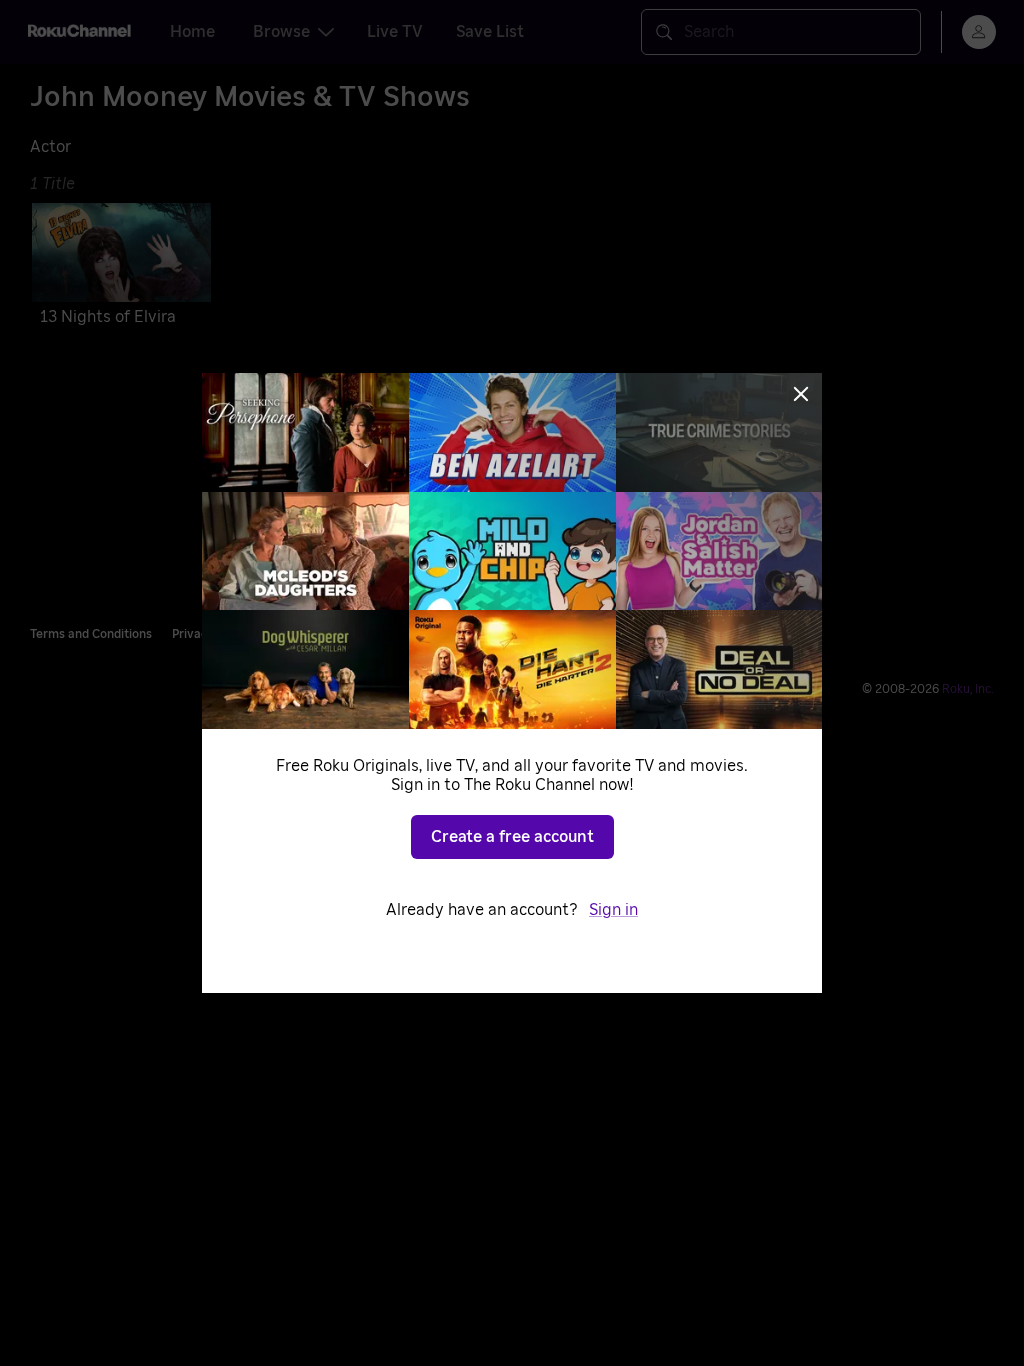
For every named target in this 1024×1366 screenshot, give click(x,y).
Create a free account (512, 837)
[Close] (801, 394)
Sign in (613, 910)
